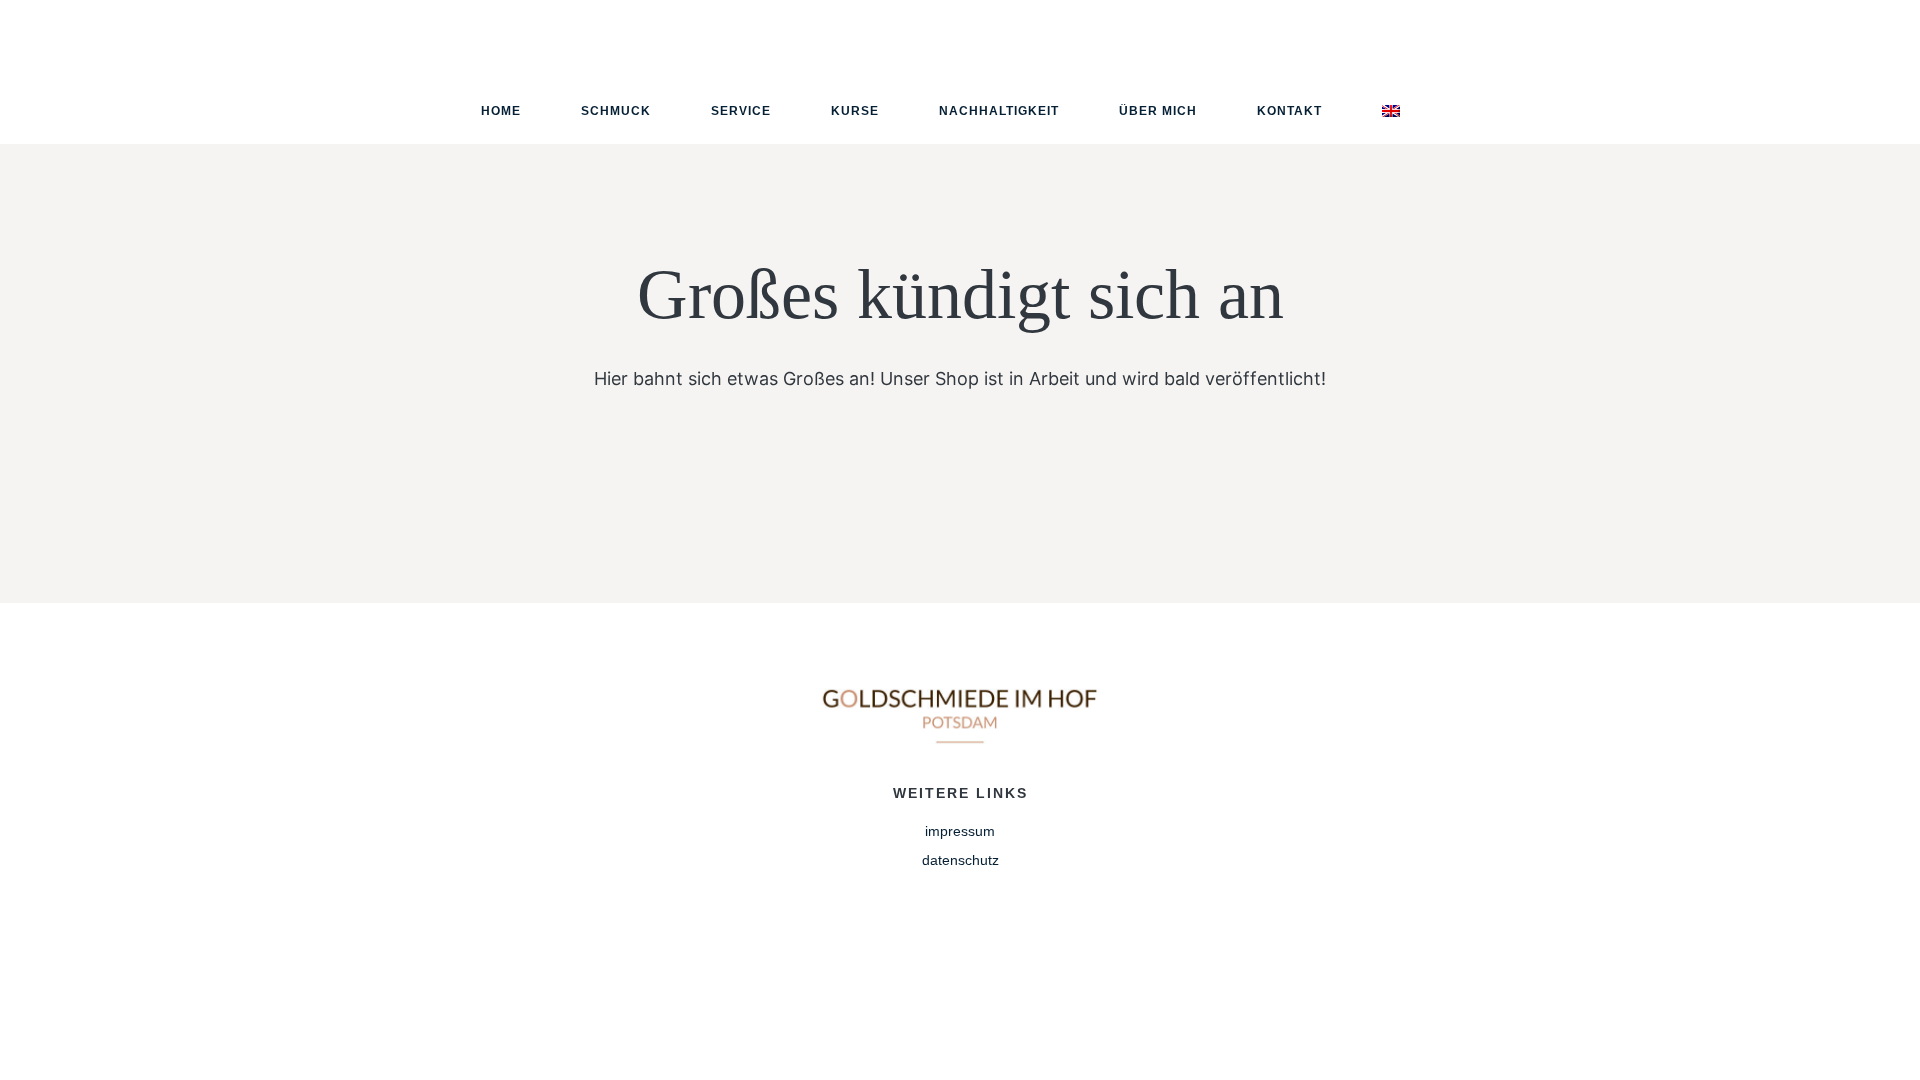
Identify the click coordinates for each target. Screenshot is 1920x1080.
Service (741, 111)
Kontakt (1289, 111)
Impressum (960, 831)
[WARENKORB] (1791, 71)
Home (501, 111)
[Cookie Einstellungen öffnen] (44, 1054)
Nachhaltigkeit (999, 111)
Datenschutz (960, 860)
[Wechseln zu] (1391, 111)
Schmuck (616, 111)
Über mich (1158, 111)
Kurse (855, 111)
